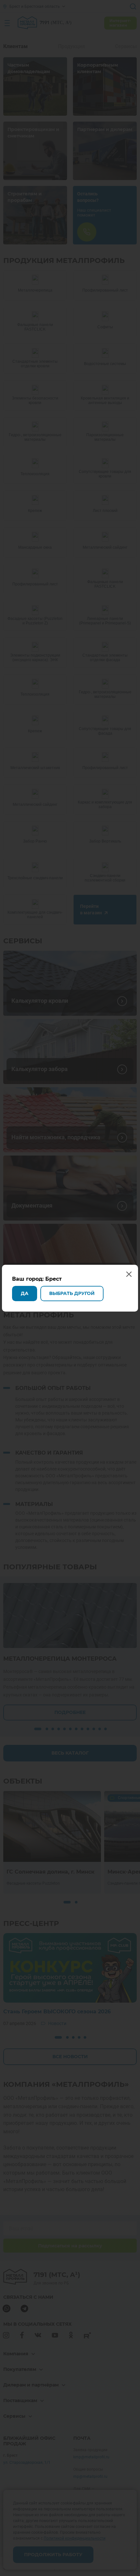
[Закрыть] (133, 7)
